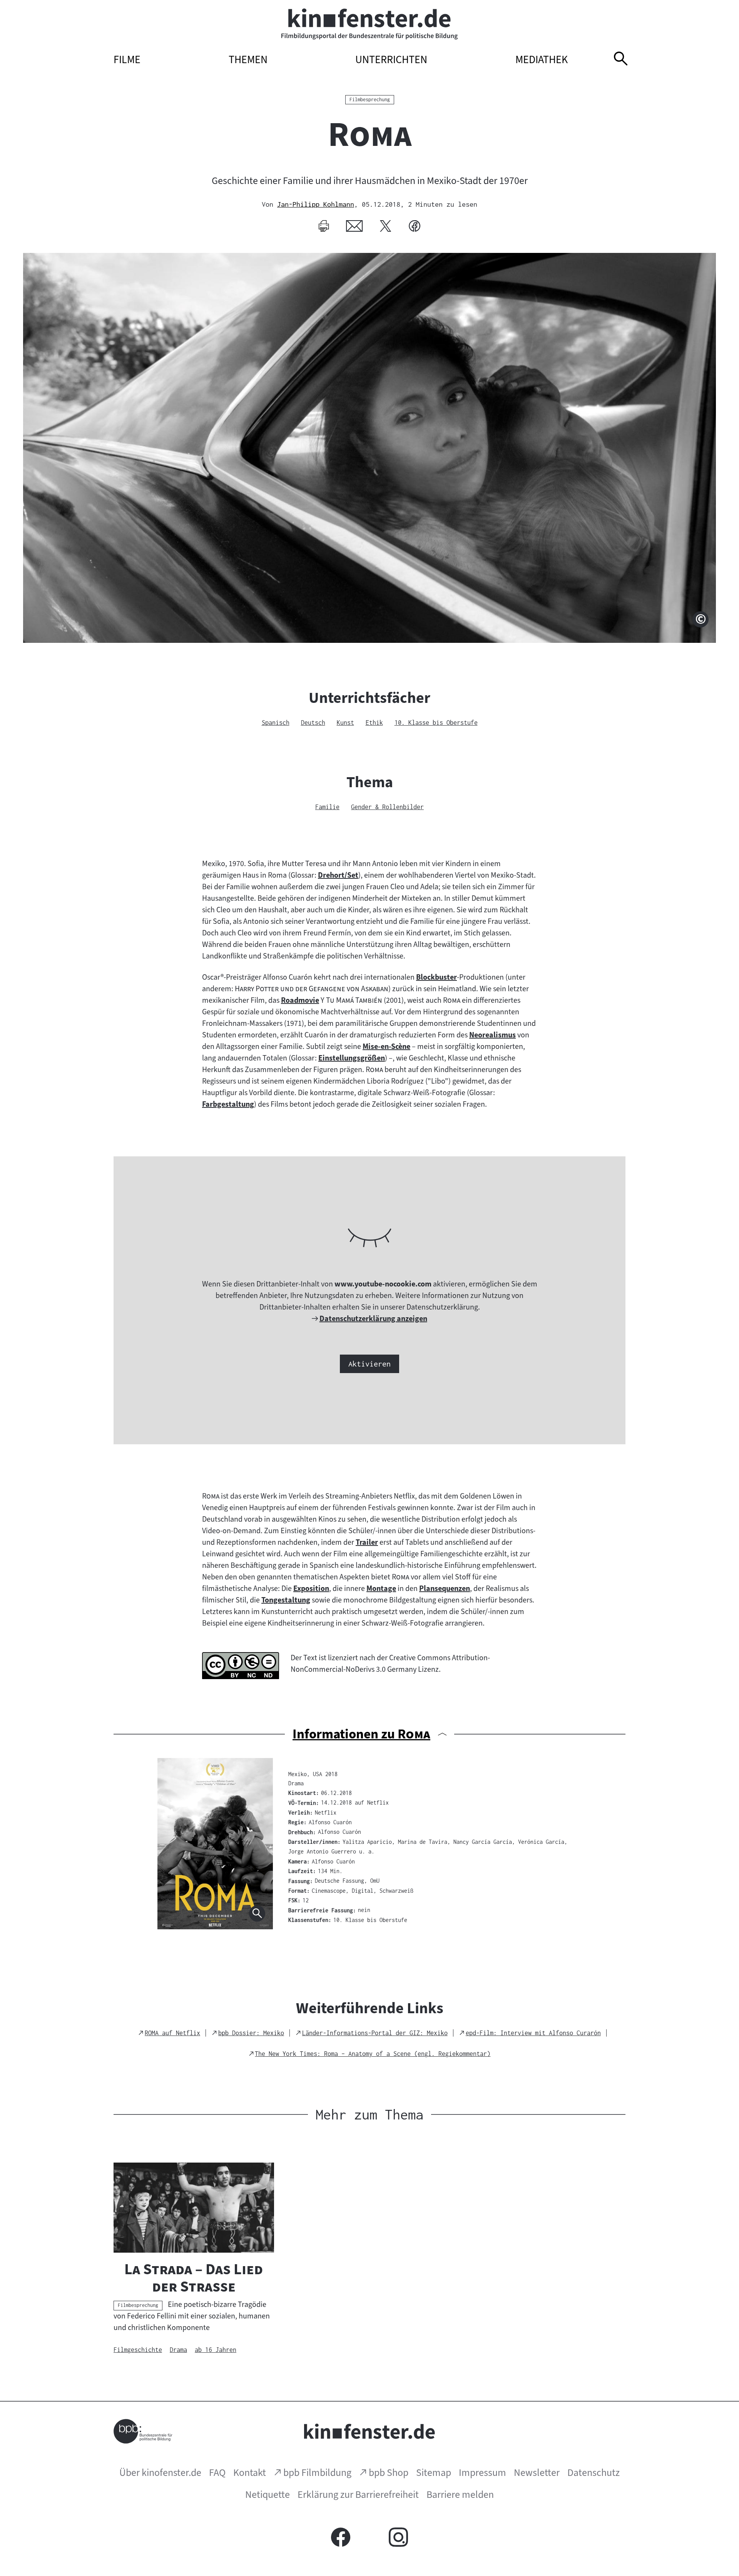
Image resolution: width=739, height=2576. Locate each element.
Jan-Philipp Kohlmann (316, 204)
